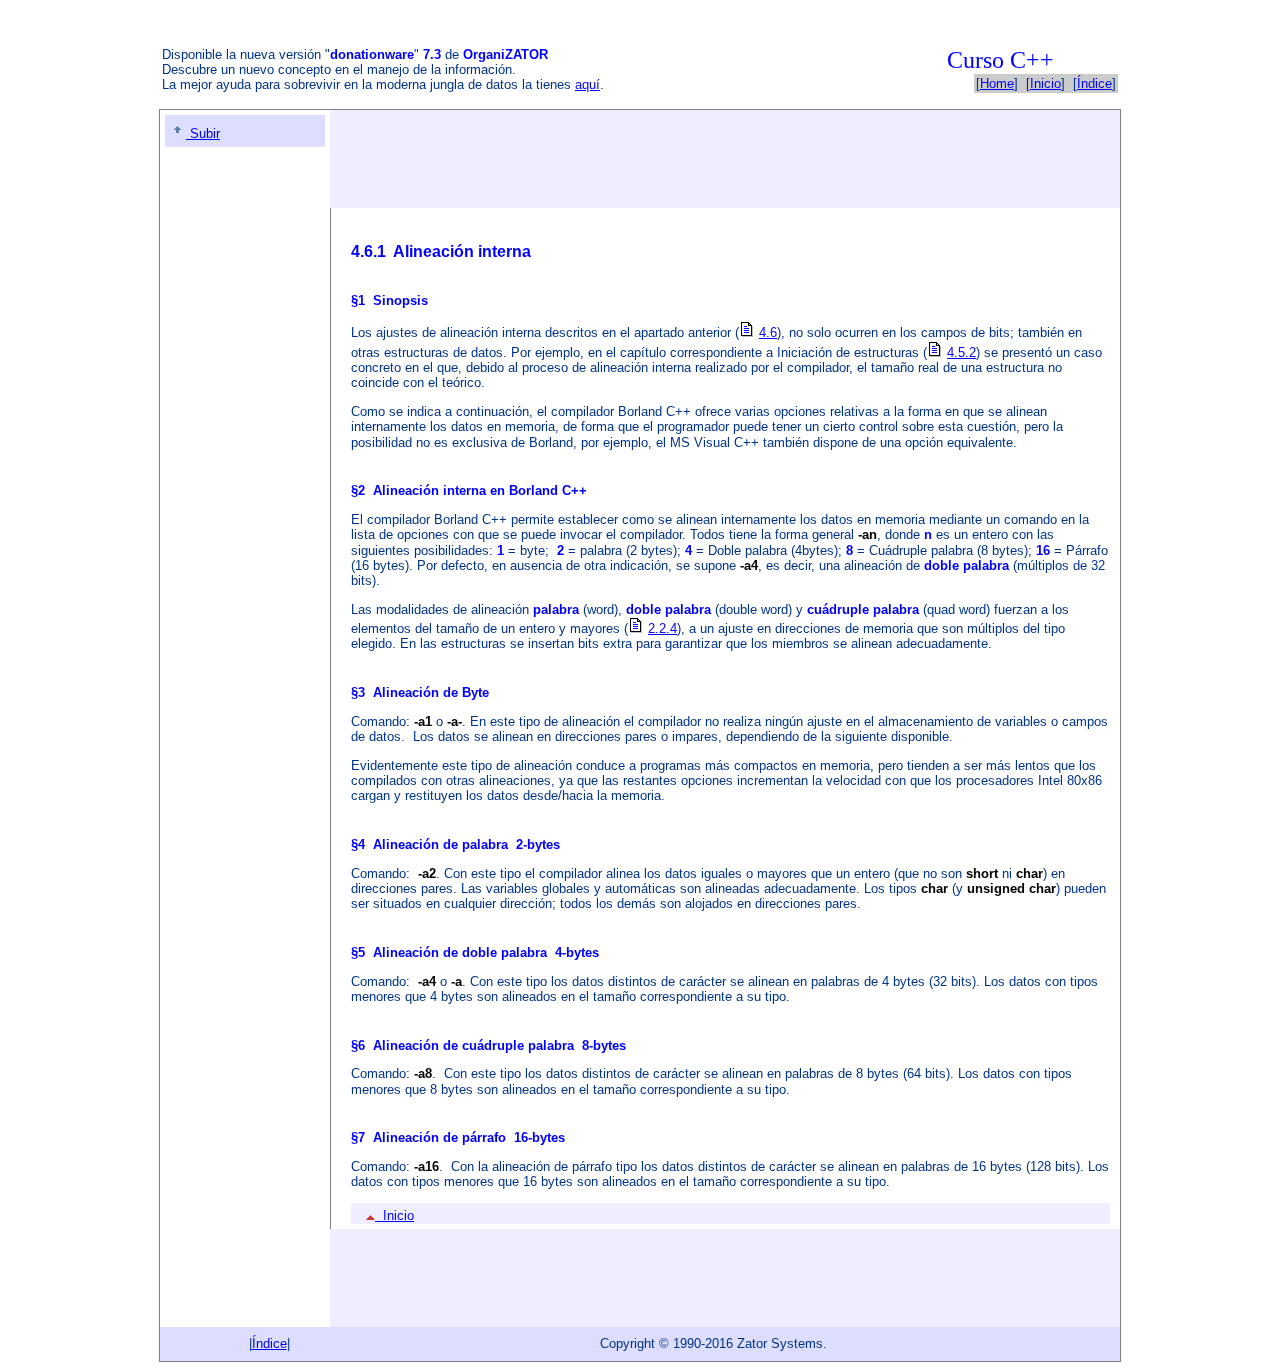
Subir (203, 133)
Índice (1094, 83)
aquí (587, 84)
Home (997, 83)
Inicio (1045, 83)
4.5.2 (961, 352)
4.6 (768, 332)
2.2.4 (662, 628)
